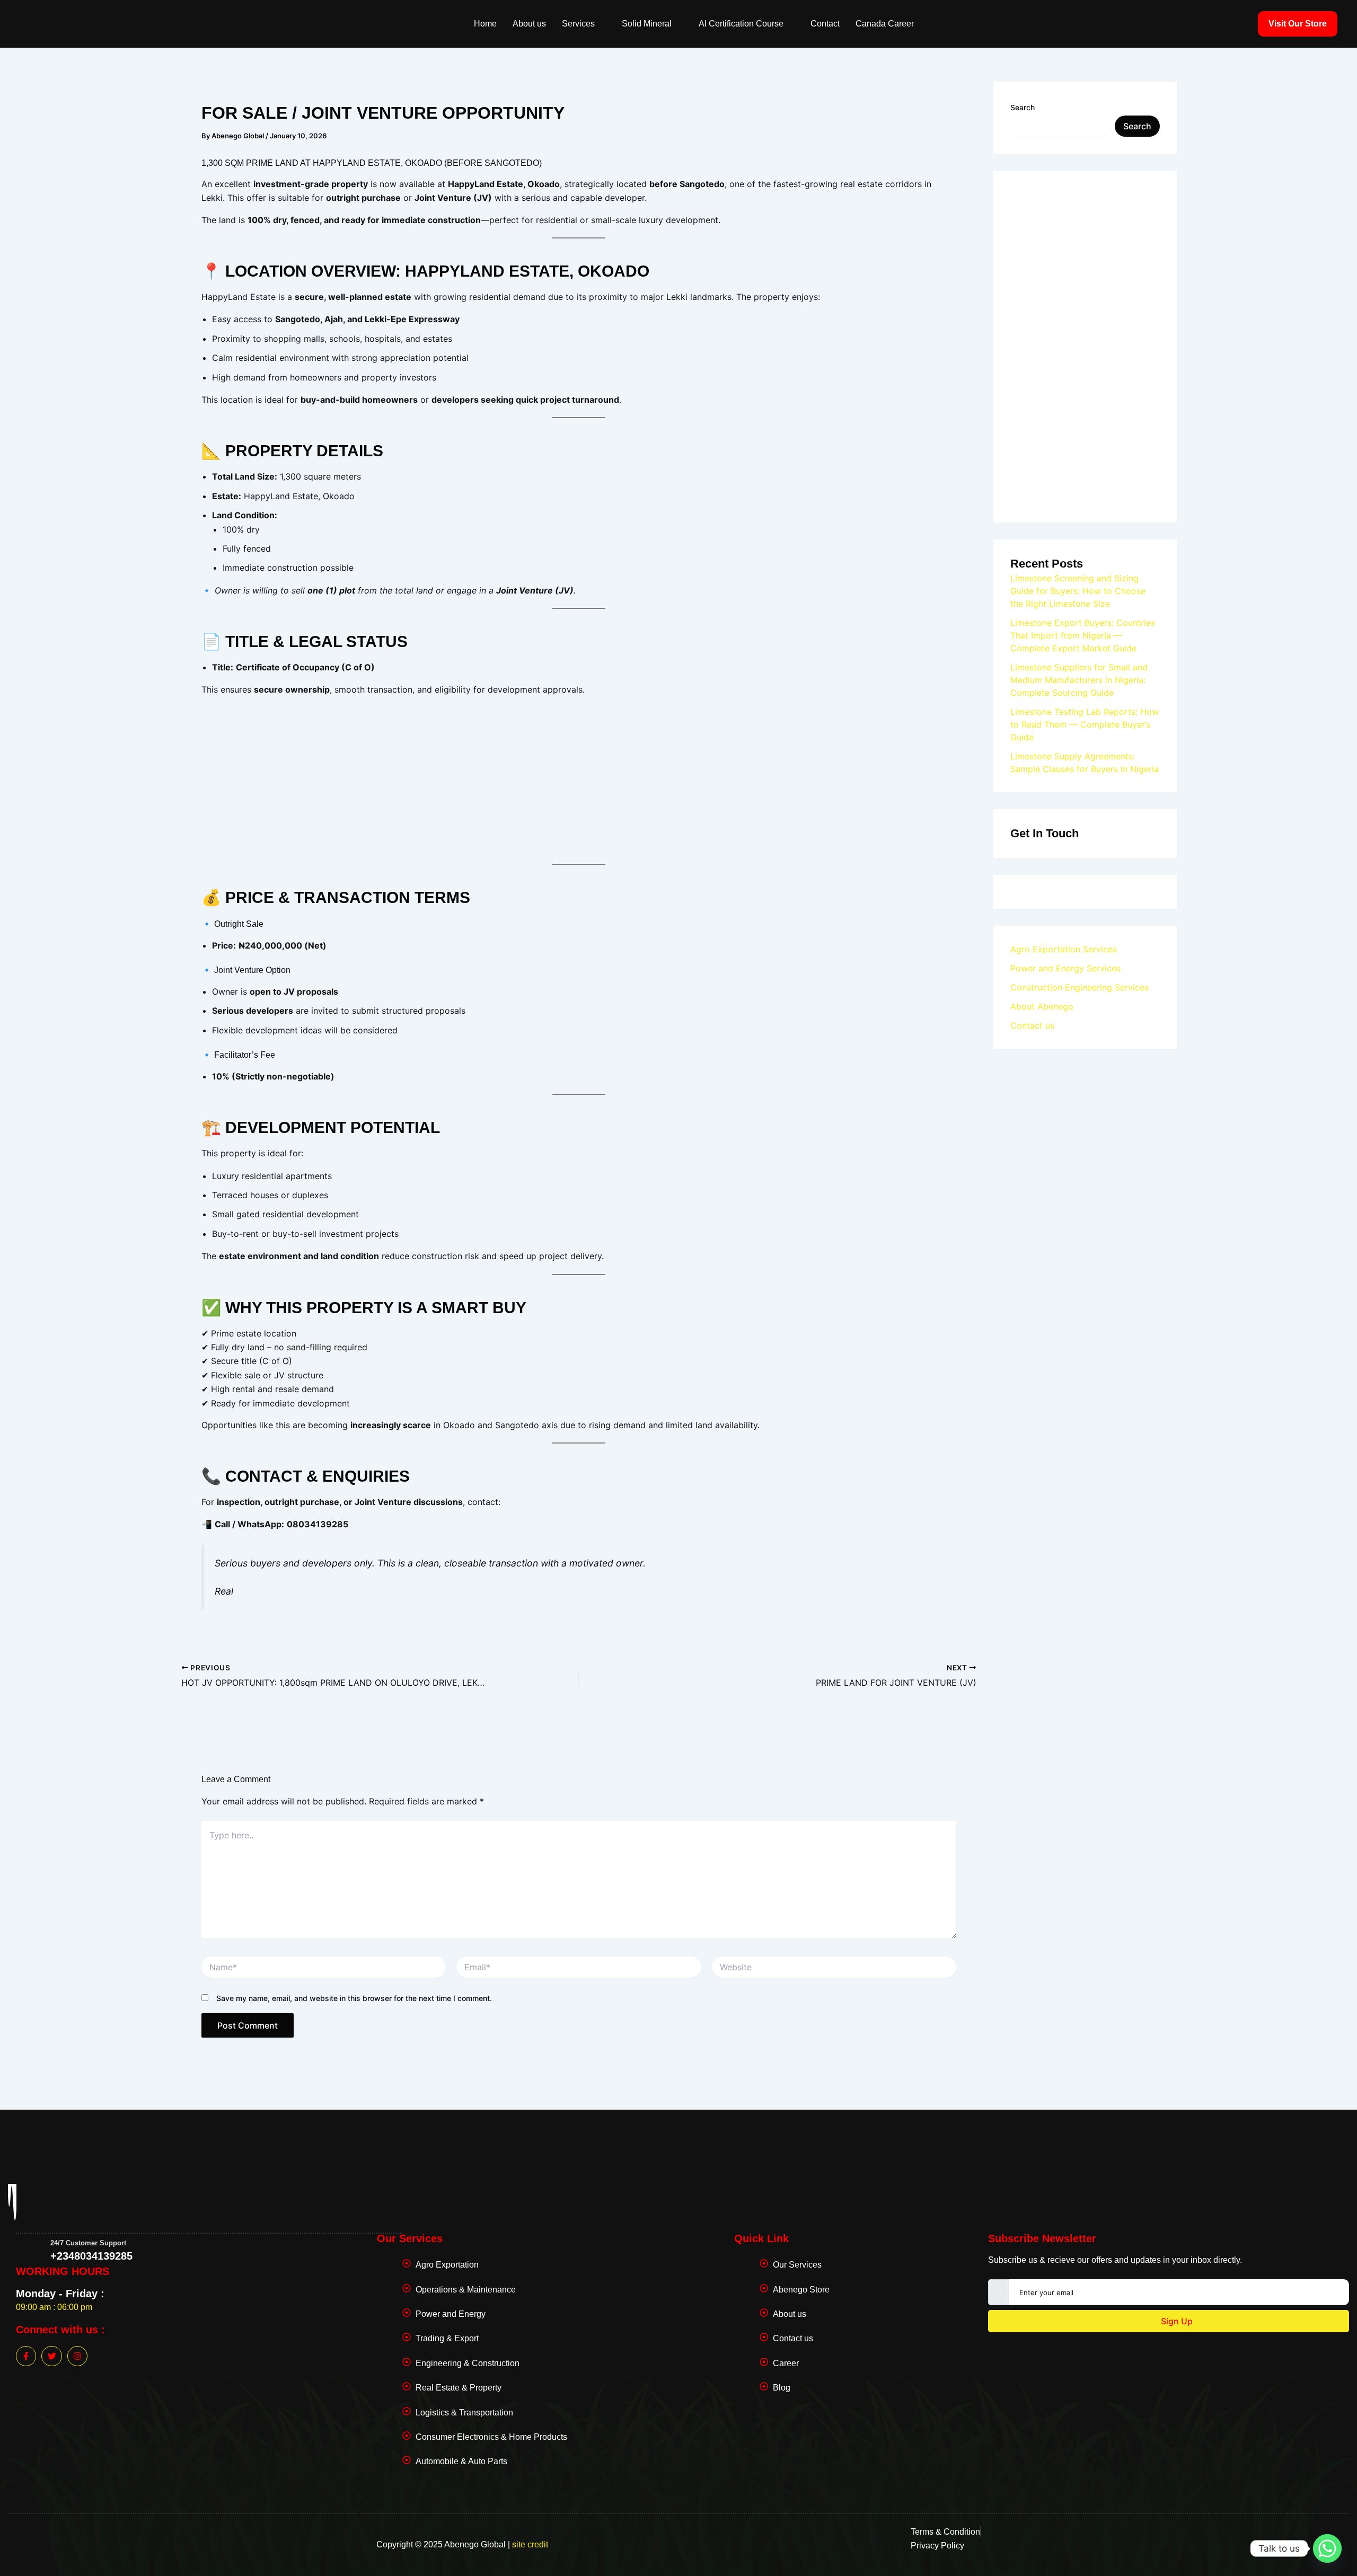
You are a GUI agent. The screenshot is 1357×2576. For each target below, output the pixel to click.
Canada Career (885, 24)
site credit (530, 2544)
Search (1023, 107)
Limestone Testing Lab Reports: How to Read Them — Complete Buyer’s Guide (1085, 724)
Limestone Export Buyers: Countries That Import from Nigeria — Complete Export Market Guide (1083, 635)
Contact (825, 24)
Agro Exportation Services (1064, 949)
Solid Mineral (647, 24)
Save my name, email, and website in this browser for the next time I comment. (354, 1998)
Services (578, 24)
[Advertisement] (579, 779)
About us (529, 24)
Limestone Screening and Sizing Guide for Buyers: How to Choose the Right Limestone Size (1078, 591)
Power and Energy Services (1065, 968)
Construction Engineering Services (1080, 987)
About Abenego (1042, 1006)
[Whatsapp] (1327, 2548)
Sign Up (1176, 2321)
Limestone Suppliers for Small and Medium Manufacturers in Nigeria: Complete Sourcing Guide (1079, 680)
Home (485, 24)
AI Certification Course (741, 24)
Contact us (1032, 1025)
